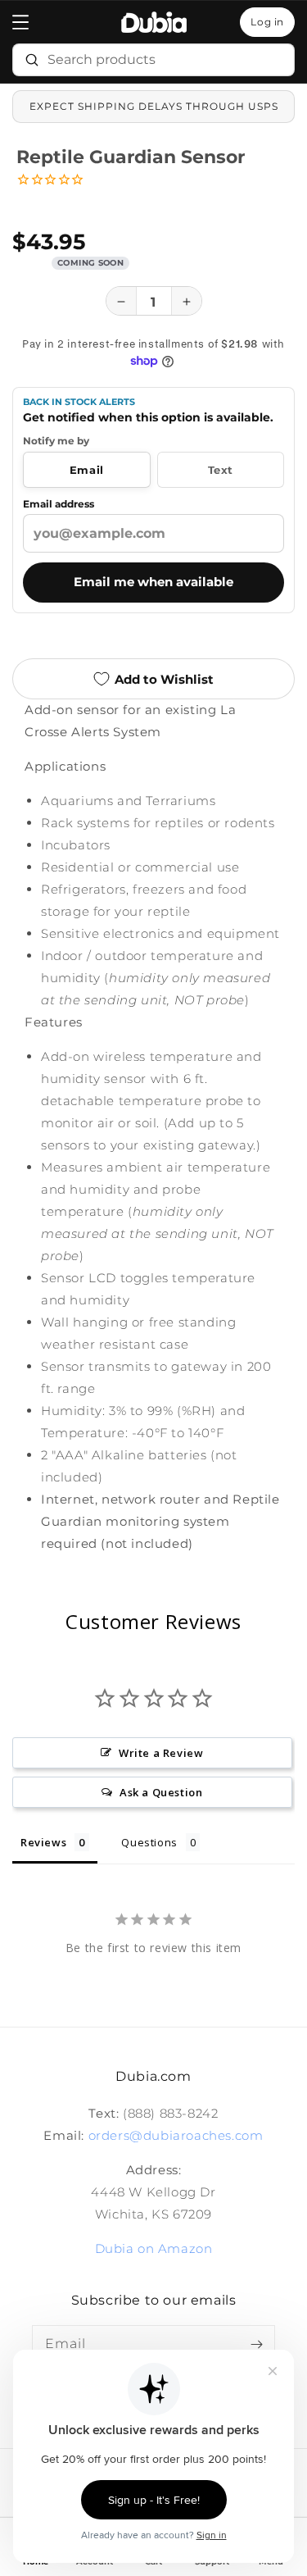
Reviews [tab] (43, 1842)
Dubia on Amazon (154, 2248)
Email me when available (153, 581)
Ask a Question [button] (161, 1792)
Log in (267, 22)
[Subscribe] (256, 2344)
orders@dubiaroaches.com (176, 2135)
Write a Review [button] (161, 1753)
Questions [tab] (149, 1842)
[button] (20, 22)
